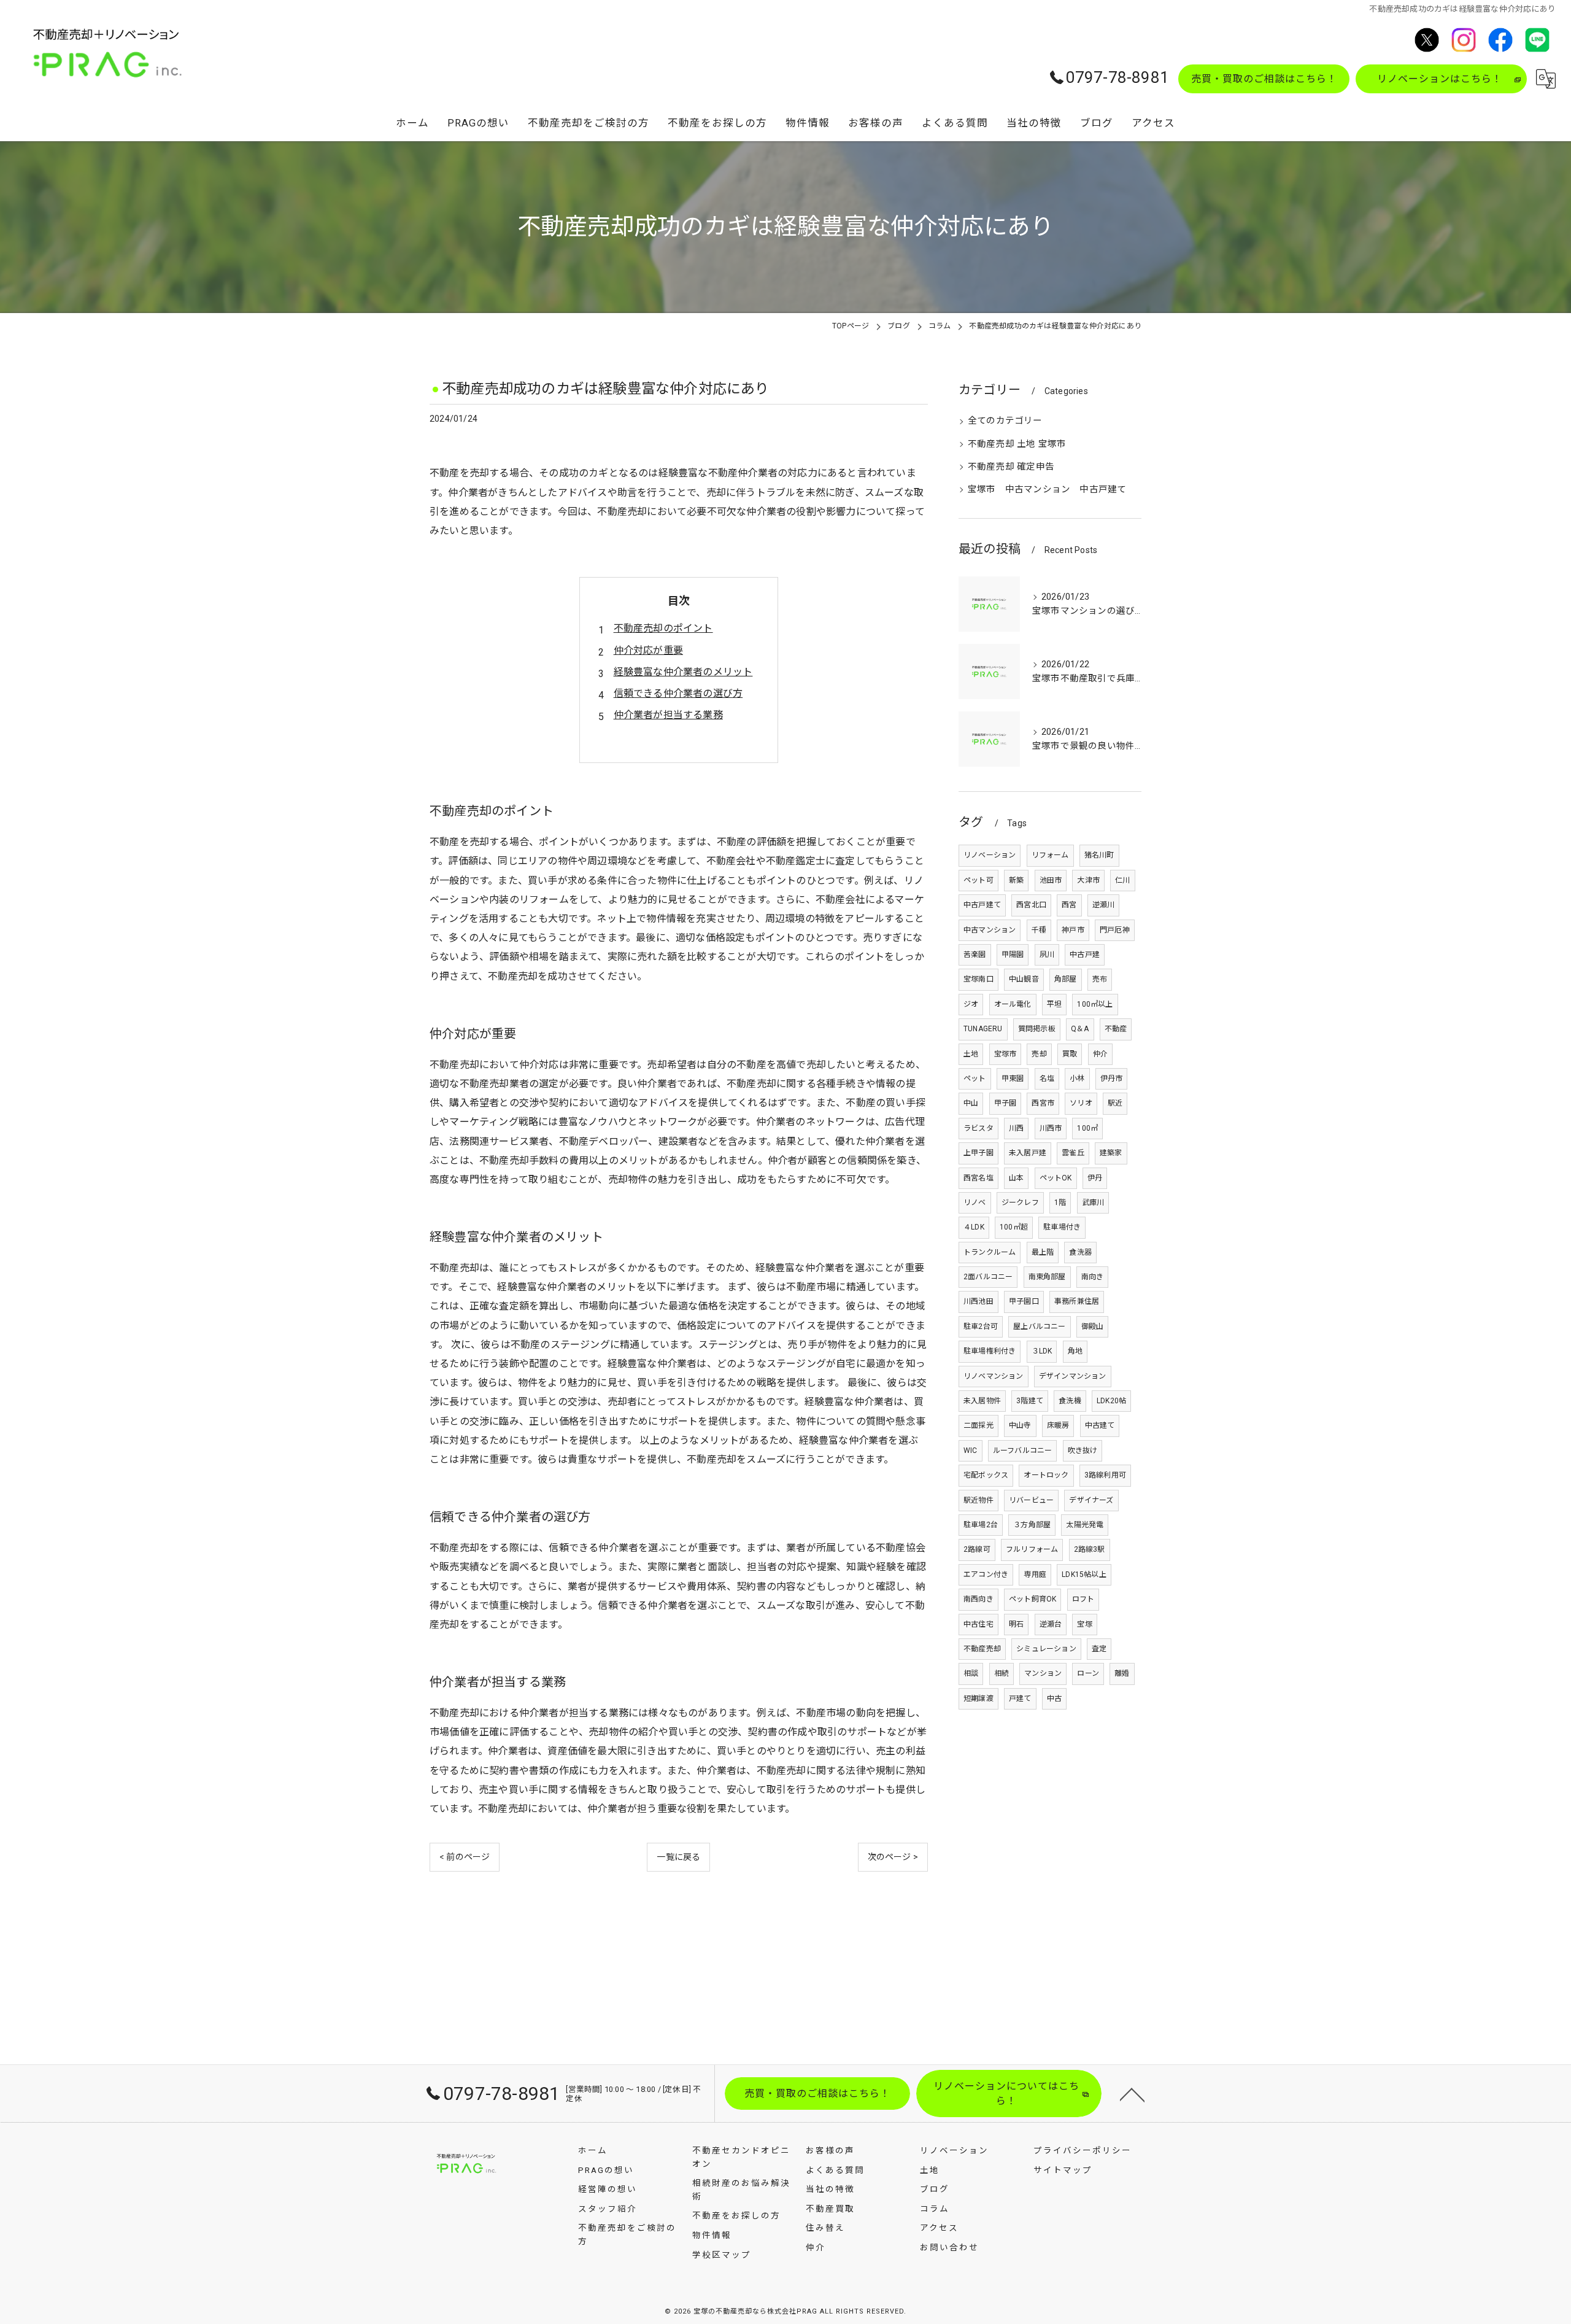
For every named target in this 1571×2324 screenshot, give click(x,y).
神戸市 (1073, 930)
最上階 (1043, 1252)
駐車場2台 (981, 1525)
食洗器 (1080, 1252)
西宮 (1069, 905)
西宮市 (1043, 1103)
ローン (1088, 1673)
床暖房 (1058, 1425)
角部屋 (1066, 979)
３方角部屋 (1032, 1525)
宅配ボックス (986, 1475)
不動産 (1116, 1029)
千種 (1039, 930)
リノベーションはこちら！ (1440, 79)
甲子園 (1006, 1103)
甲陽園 (1013, 955)
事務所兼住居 (1077, 1301)
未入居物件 (982, 1401)
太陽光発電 (1085, 1525)
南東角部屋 (1047, 1277)
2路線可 (977, 1549)
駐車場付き (1062, 1227)
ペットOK (1056, 1178)
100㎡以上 (1095, 1004)
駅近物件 (978, 1500)
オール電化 (1013, 1004)
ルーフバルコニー (1023, 1451)
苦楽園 (975, 955)
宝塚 (1084, 1624)
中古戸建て (982, 905)
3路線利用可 (1105, 1475)
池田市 (1051, 880)
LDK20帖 (1111, 1401)
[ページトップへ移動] (1132, 2094)
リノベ (975, 1203)
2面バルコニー (988, 1277)
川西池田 (978, 1301)
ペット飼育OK (1033, 1599)
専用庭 (1035, 1575)
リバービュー (1031, 1500)
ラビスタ (978, 1128)
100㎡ (1087, 1128)
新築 (1016, 880)
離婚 (1122, 1673)
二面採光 (978, 1425)
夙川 (1047, 955)
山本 (1016, 1178)
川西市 (1051, 1128)
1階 (1060, 1203)
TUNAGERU (983, 1029)
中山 (971, 1103)
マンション (1043, 1673)
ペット (975, 1079)
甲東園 (1013, 1079)
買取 (1070, 1054)
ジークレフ (1020, 1203)
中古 (1054, 1698)
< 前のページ (465, 1857)
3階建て (1030, 1401)
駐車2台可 (981, 1327)
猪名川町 (1099, 855)
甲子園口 (1024, 1301)
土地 (971, 1054)
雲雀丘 (1073, 1153)
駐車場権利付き (990, 1351)
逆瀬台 (1051, 1624)
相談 (971, 1673)
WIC (971, 1451)
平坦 (1054, 1004)
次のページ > (893, 1857)
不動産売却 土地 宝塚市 (1017, 444)
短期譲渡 (978, 1698)
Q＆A (1080, 1029)
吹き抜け (1083, 1451)
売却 (1039, 1054)
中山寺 (1020, 1425)
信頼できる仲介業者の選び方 (678, 693)
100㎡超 (1014, 1227)
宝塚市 (1006, 1054)
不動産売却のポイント (663, 628)
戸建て (1020, 1698)
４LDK (974, 1227)
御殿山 (1093, 1327)
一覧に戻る (678, 1857)
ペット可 (978, 880)
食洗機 (1070, 1401)
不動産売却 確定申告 (1011, 467)
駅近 (1115, 1103)
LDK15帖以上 (1084, 1575)
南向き (1093, 1277)
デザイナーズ (1091, 1500)
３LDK (1042, 1351)
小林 (1077, 1079)
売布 (1100, 979)
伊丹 (1095, 1178)
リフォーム (1050, 855)
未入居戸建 (1028, 1153)
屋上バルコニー (1039, 1327)
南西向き (978, 1599)
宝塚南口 (978, 979)
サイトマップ (1063, 2170)
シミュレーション (1046, 1649)
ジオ (971, 1004)
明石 (1016, 1624)
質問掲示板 (1037, 1029)
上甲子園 (978, 1153)
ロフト (1083, 1599)
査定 (1099, 1649)
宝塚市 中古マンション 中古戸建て (1047, 490)
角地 (1075, 1351)
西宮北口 (1031, 905)
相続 (1002, 1673)
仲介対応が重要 (648, 650)
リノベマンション (994, 1376)
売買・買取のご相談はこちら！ (1264, 79)
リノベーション (990, 855)
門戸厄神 (1115, 930)
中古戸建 (1085, 955)
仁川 (1122, 880)
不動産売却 (982, 1649)
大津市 (1088, 880)
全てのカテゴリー (1005, 421)
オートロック (1046, 1475)
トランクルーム (990, 1252)
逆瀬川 (1104, 905)
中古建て (1100, 1425)
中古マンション (990, 930)
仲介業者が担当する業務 (668, 715)
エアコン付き (986, 1575)
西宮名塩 (978, 1178)
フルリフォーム (1032, 1549)
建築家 (1111, 1153)
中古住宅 (978, 1624)
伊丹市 (1112, 1079)
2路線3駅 (1090, 1549)
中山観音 (1024, 979)
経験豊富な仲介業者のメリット (683, 672)
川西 (1016, 1128)
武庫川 (1093, 1203)
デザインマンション (1073, 1376)
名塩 (1047, 1079)
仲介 (1100, 1054)
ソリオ (1081, 1103)
